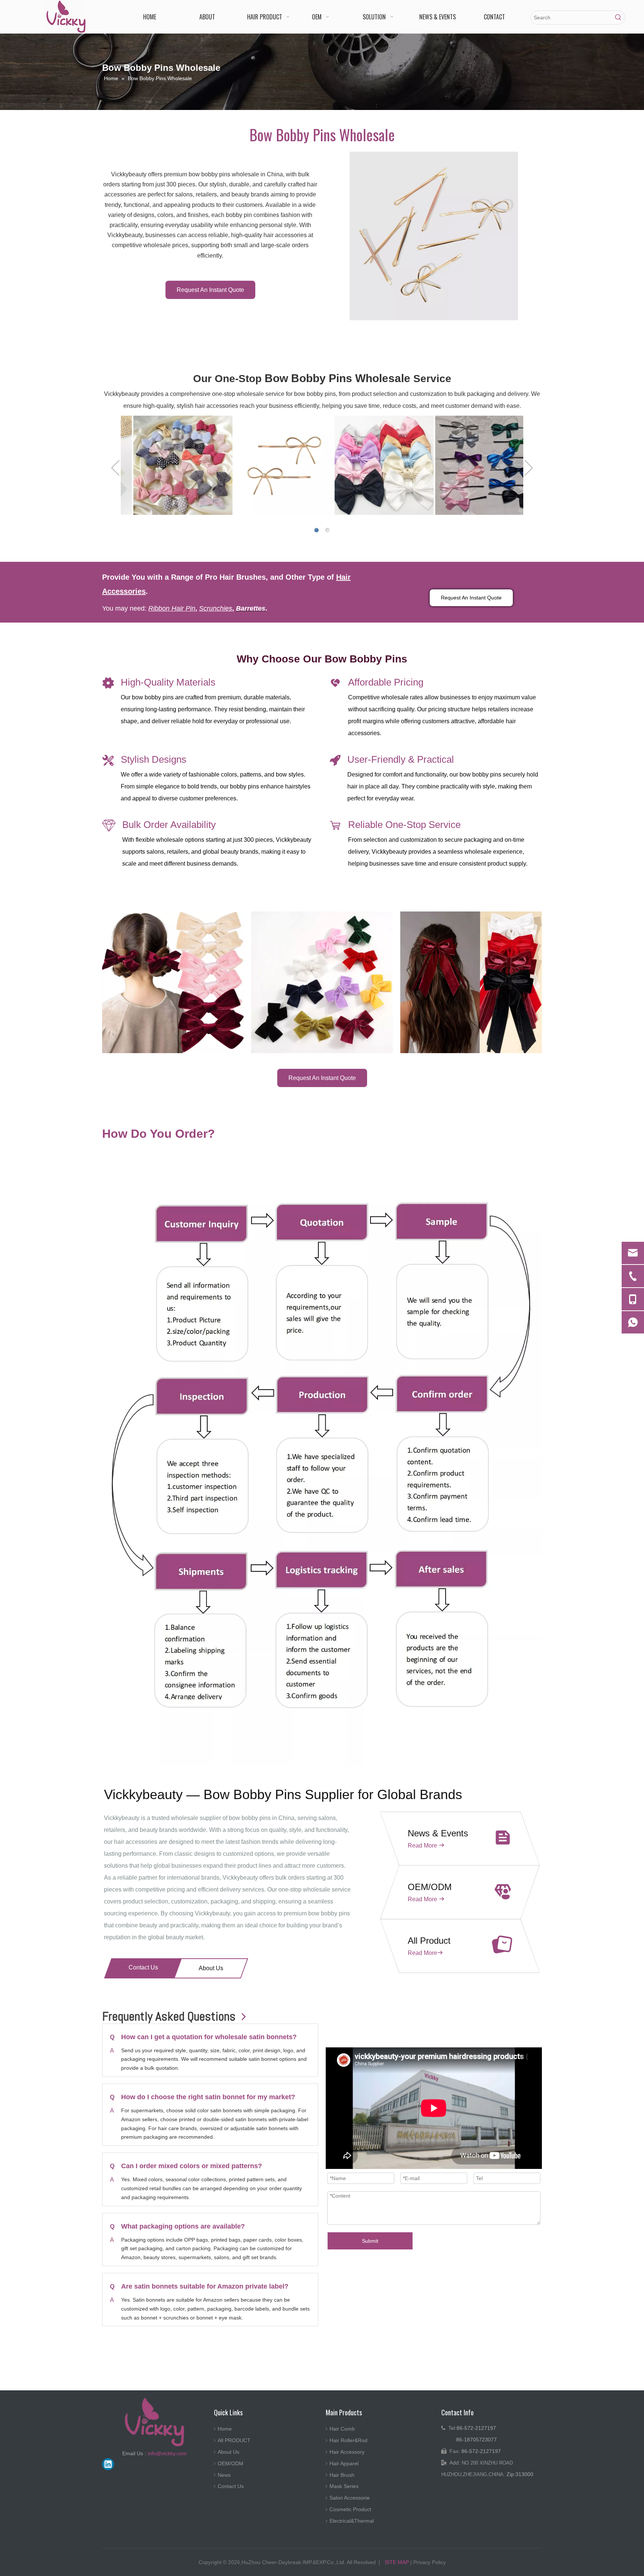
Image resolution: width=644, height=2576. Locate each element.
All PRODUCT (234, 2440)
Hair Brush (342, 2475)
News (224, 2475)
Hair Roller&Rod (348, 2440)
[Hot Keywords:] (618, 18)
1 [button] (316, 530)
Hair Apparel (344, 2463)
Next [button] (529, 468)
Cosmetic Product (350, 2509)
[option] (171, 465)
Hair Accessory (347, 2452)
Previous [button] (115, 468)
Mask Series (344, 2486)
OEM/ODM (231, 2463)
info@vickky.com (167, 2453)
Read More (422, 1846)
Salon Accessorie (350, 2498)
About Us (211, 1968)
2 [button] (328, 530)
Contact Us (143, 1967)
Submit (370, 2241)
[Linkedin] (108, 2464)
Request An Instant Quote (210, 290)
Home (225, 2429)
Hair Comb (342, 2429)
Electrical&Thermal (352, 2521)
